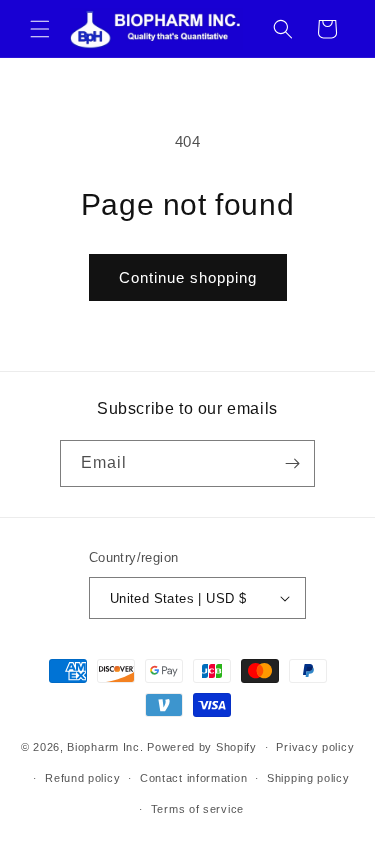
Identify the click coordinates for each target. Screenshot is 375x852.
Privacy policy (315, 747)
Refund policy (82, 778)
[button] (40, 29)
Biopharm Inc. (105, 747)
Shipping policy (308, 778)
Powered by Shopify (202, 747)
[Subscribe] (292, 463)
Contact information (193, 778)
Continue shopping (188, 277)
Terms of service (197, 809)
